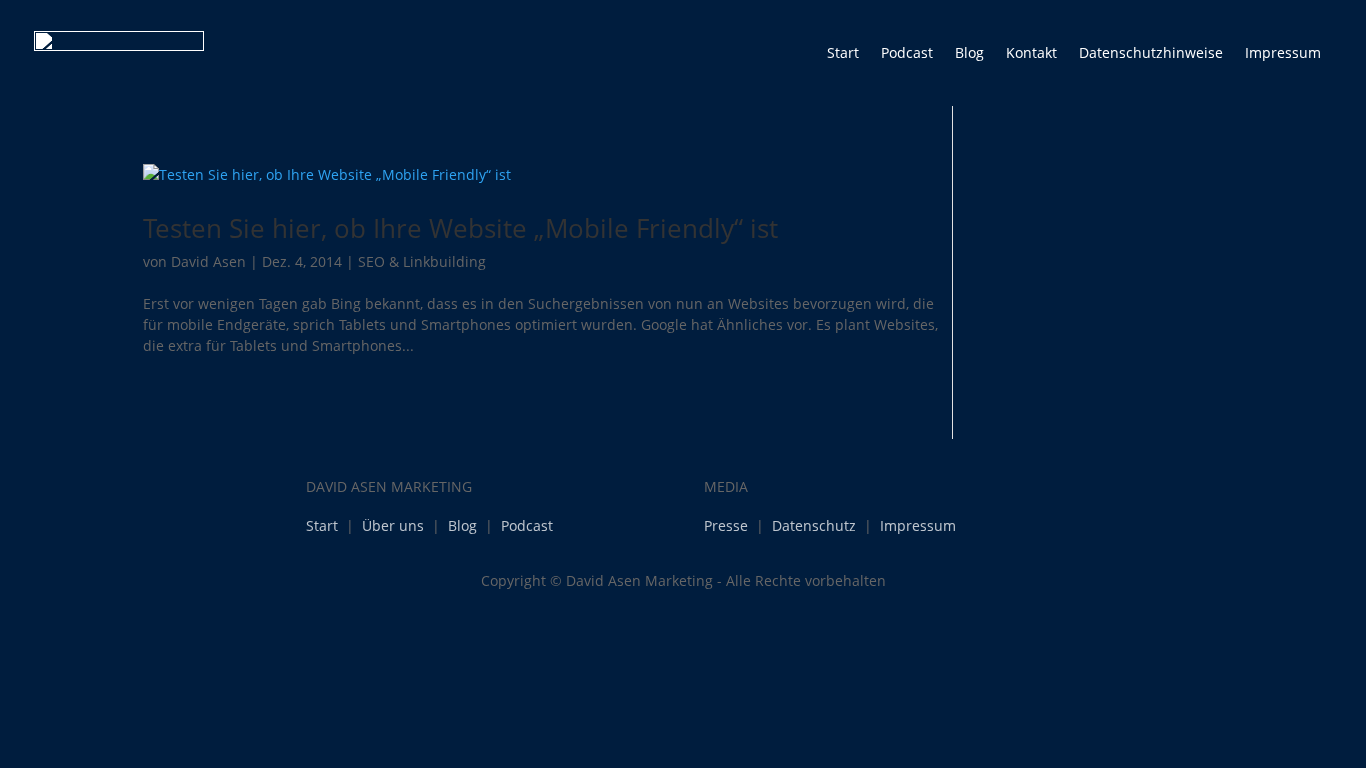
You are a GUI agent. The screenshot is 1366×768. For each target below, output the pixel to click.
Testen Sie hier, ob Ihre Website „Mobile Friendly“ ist (460, 228)
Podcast (907, 52)
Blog (969, 52)
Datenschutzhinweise (1151, 52)
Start (843, 52)
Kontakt (1031, 52)
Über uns (393, 525)
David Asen (208, 261)
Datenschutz (814, 525)
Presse (726, 525)
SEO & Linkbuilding (422, 261)
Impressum (1283, 52)
